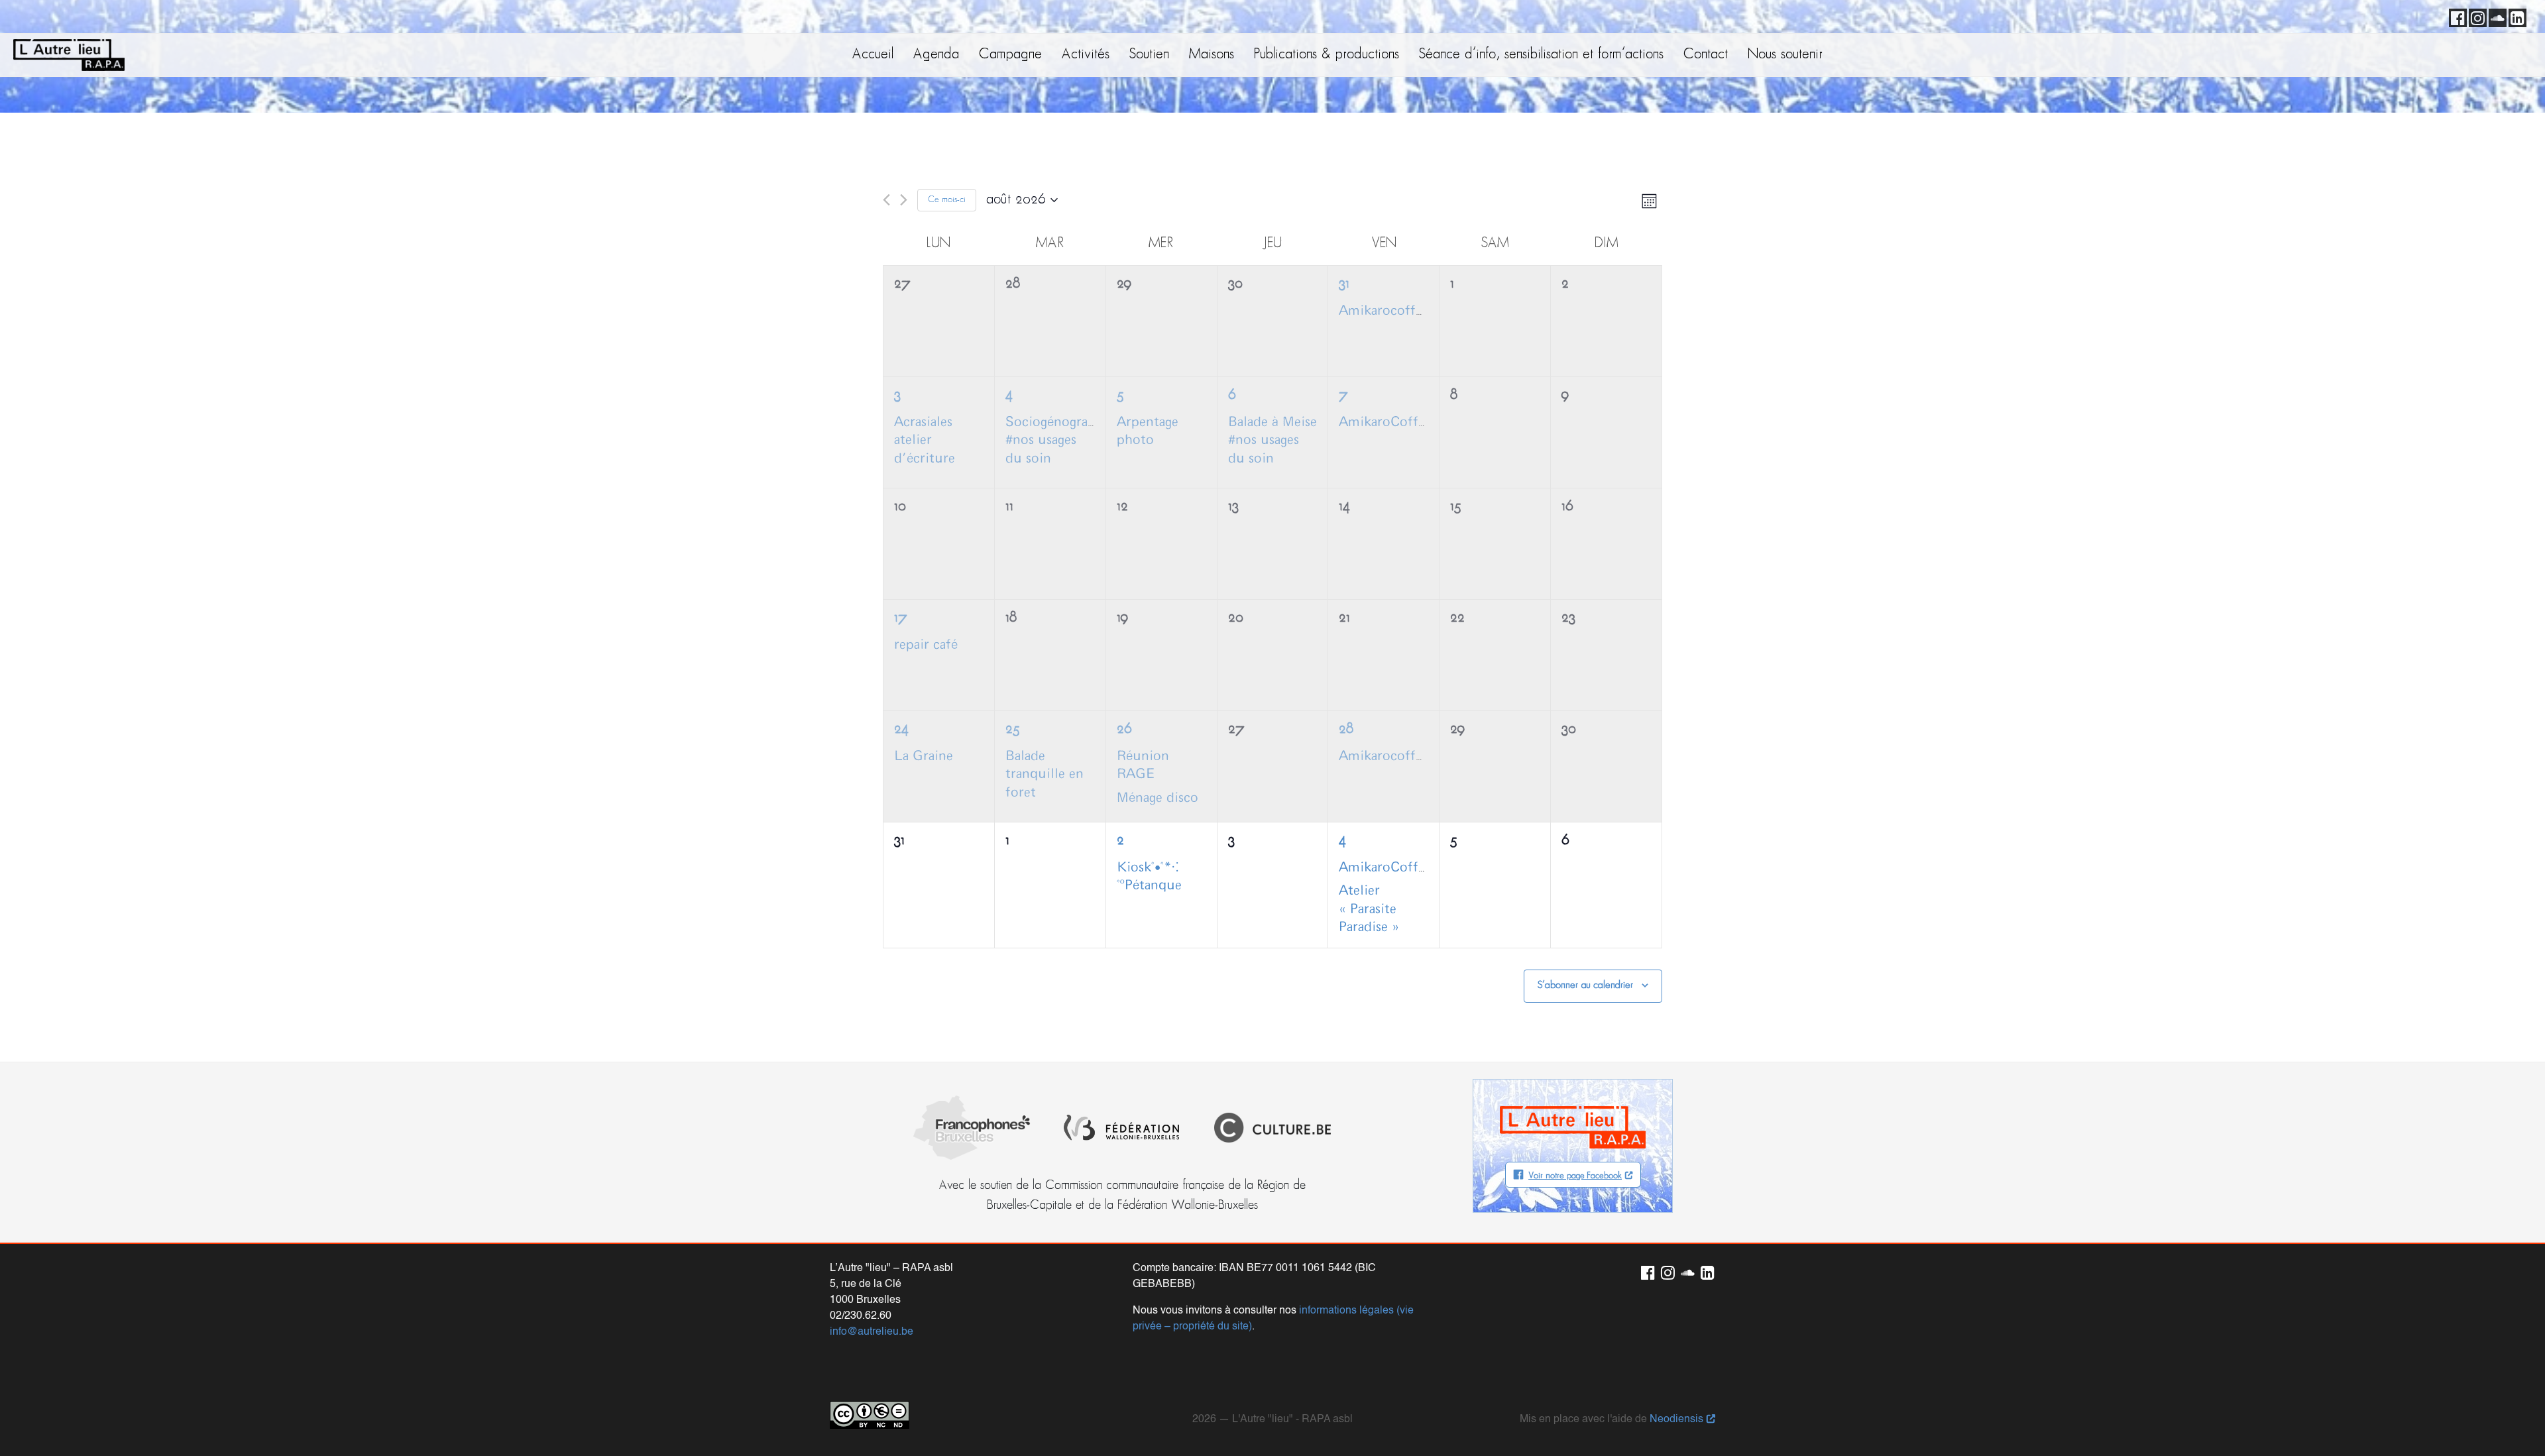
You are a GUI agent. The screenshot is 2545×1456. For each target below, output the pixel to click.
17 (901, 618)
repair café (926, 645)
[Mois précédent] (886, 200)
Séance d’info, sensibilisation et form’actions (1541, 55)
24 (901, 729)
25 (1013, 729)
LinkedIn (2515, 16)
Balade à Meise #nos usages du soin (1272, 440)
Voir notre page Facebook (1575, 1176)
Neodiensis (1676, 1420)
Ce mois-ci (947, 200)
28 (1346, 729)
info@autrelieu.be (872, 1332)
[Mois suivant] (904, 200)
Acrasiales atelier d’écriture (925, 440)
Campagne (1010, 55)
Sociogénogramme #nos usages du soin (1062, 440)
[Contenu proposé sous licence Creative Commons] (870, 1415)
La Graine (924, 756)
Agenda (936, 55)
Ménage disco (1158, 798)
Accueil (873, 55)
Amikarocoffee (1384, 311)
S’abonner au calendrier (1585, 985)
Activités (1086, 55)
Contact (1706, 55)
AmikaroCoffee (1385, 422)
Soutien (1149, 55)
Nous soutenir (1785, 55)
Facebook (2456, 16)
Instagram (2475, 16)
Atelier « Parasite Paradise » (1369, 909)
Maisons (1212, 55)
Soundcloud (2495, 16)
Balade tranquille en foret (1045, 774)
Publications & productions (1327, 55)
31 (1344, 284)
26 (1124, 729)
